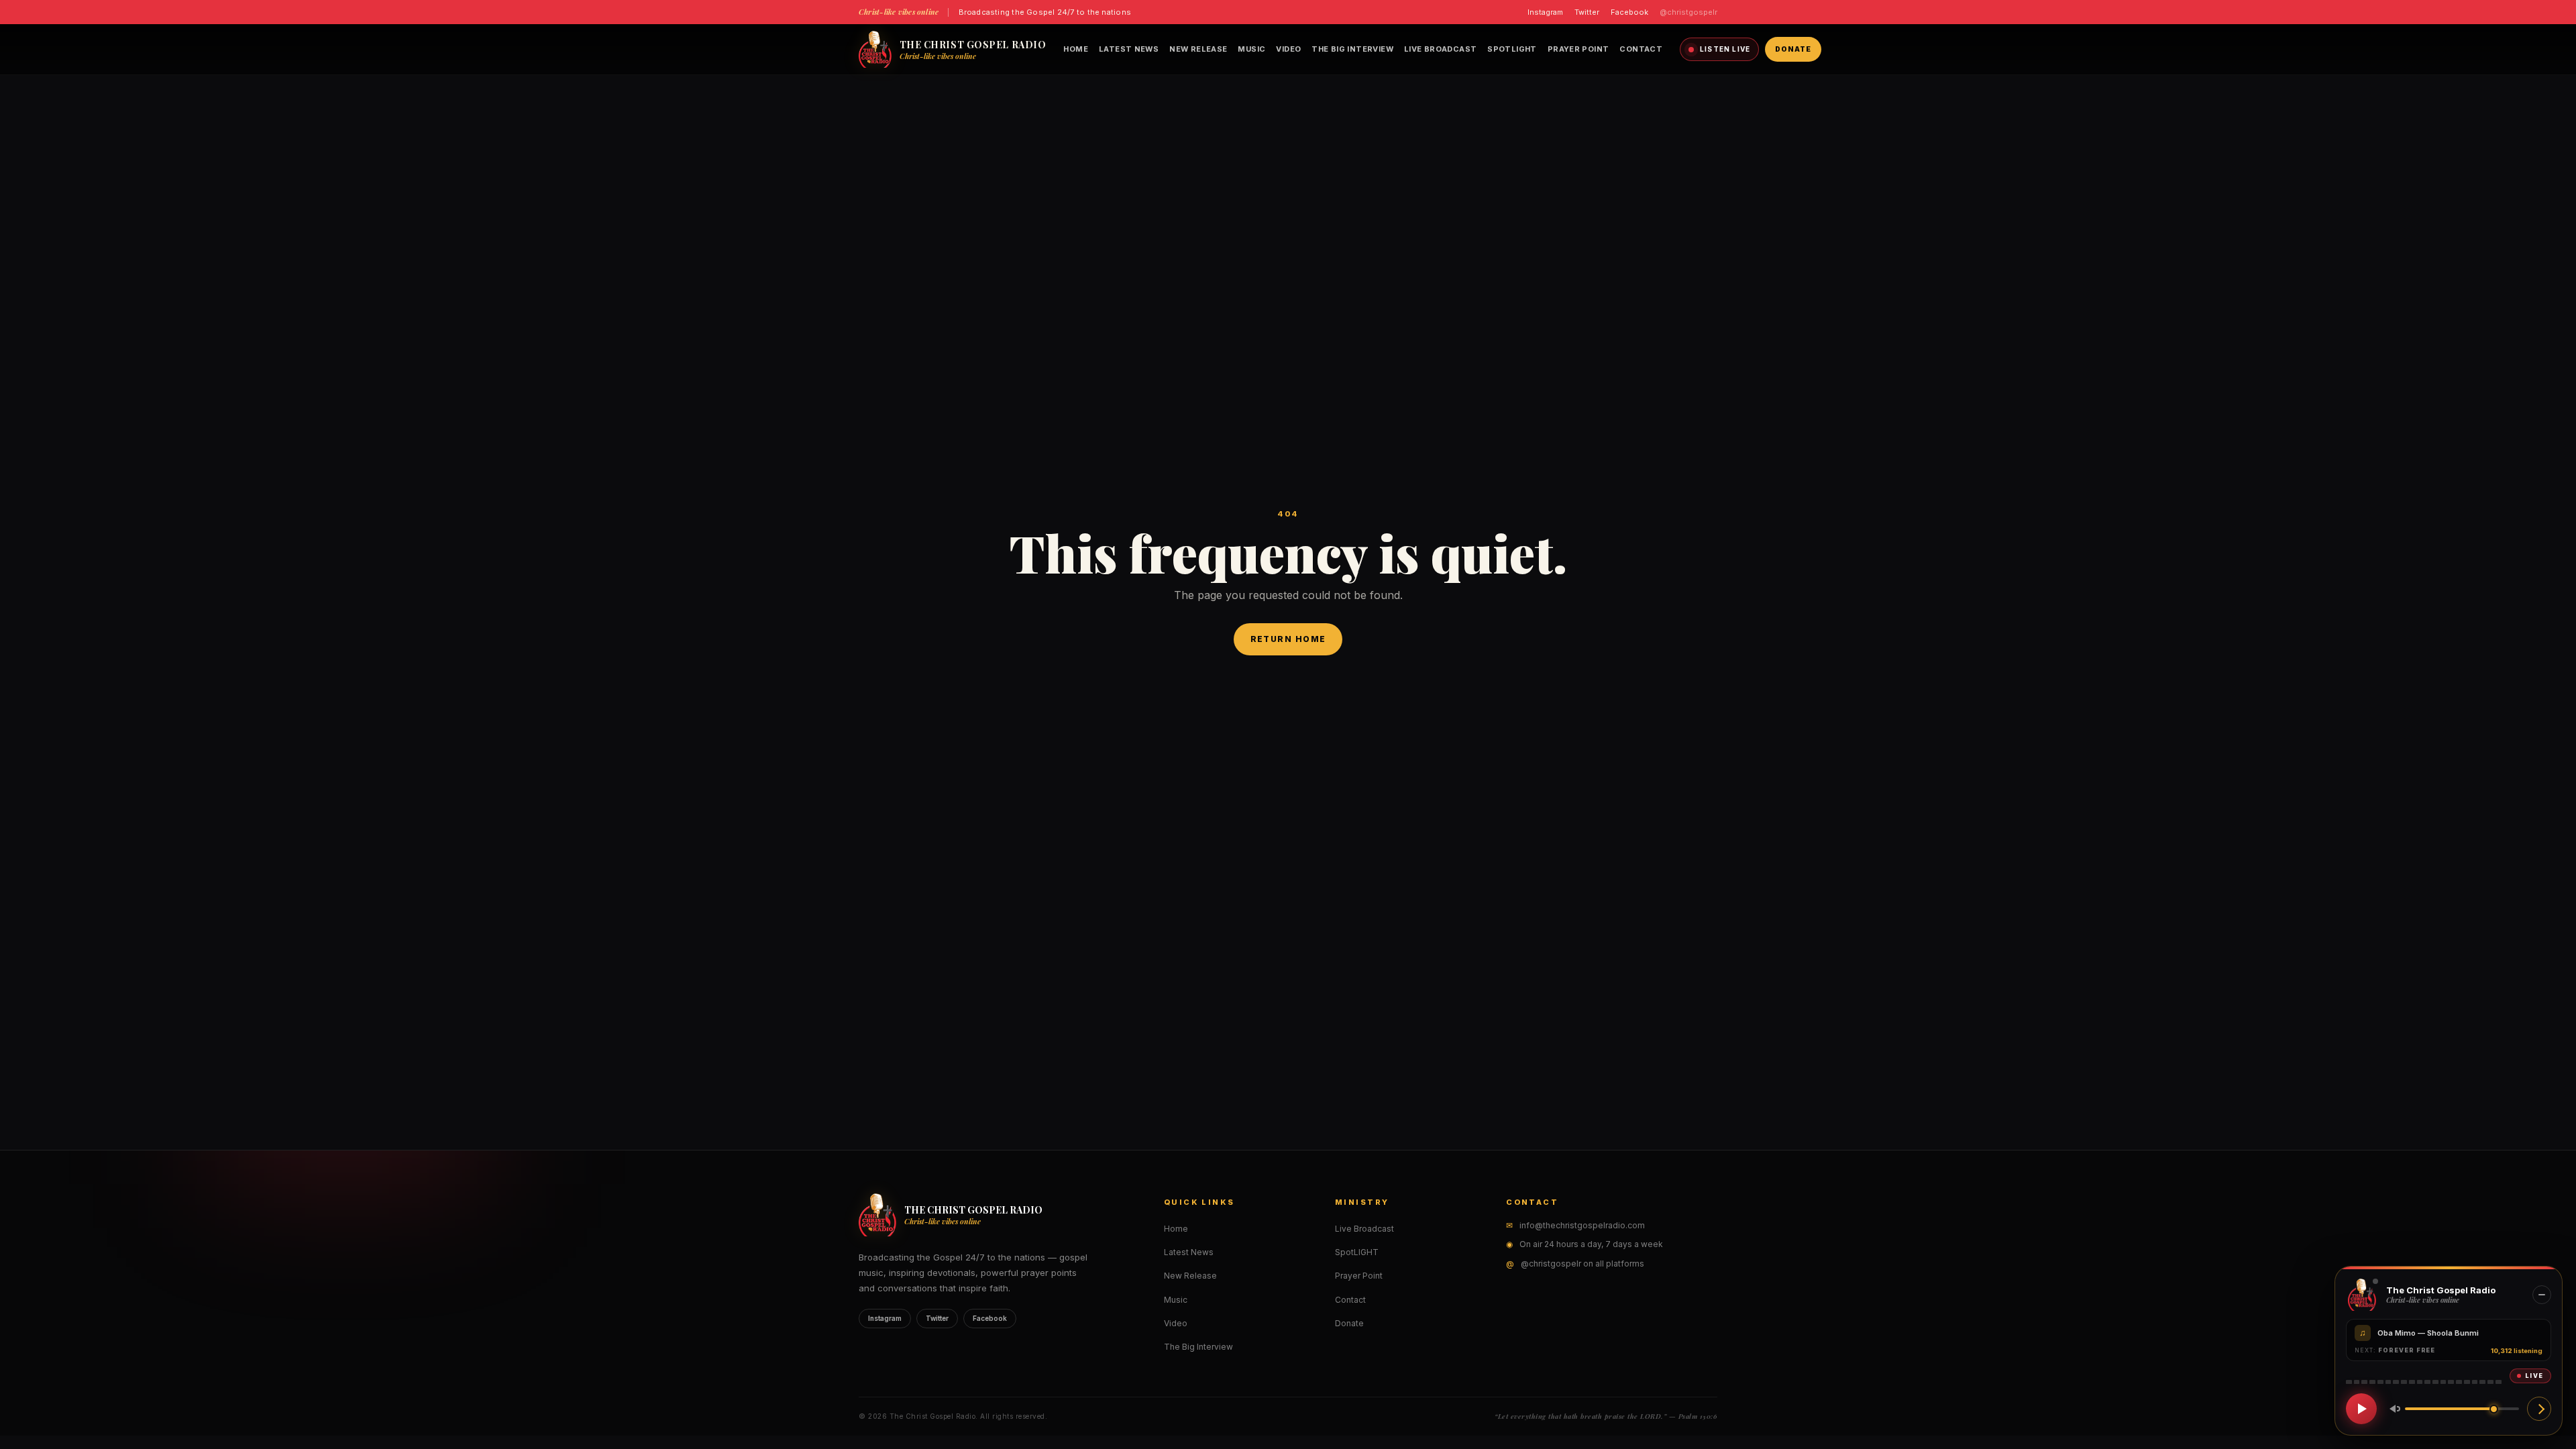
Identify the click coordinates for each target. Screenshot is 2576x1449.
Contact (1641, 49)
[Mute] (2392, 1409)
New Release (1198, 49)
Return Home (1288, 639)
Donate (1793, 49)
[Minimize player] (2542, 1295)
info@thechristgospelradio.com (1582, 1225)
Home (1076, 49)
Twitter (1587, 12)
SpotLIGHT (1512, 49)
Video (1288, 49)
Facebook (1629, 12)
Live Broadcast (1440, 49)
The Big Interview (1352, 49)
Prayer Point (1578, 49)
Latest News (1129, 49)
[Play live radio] (2361, 1409)
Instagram (1545, 12)
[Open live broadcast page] (2539, 1409)
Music (1251, 49)
